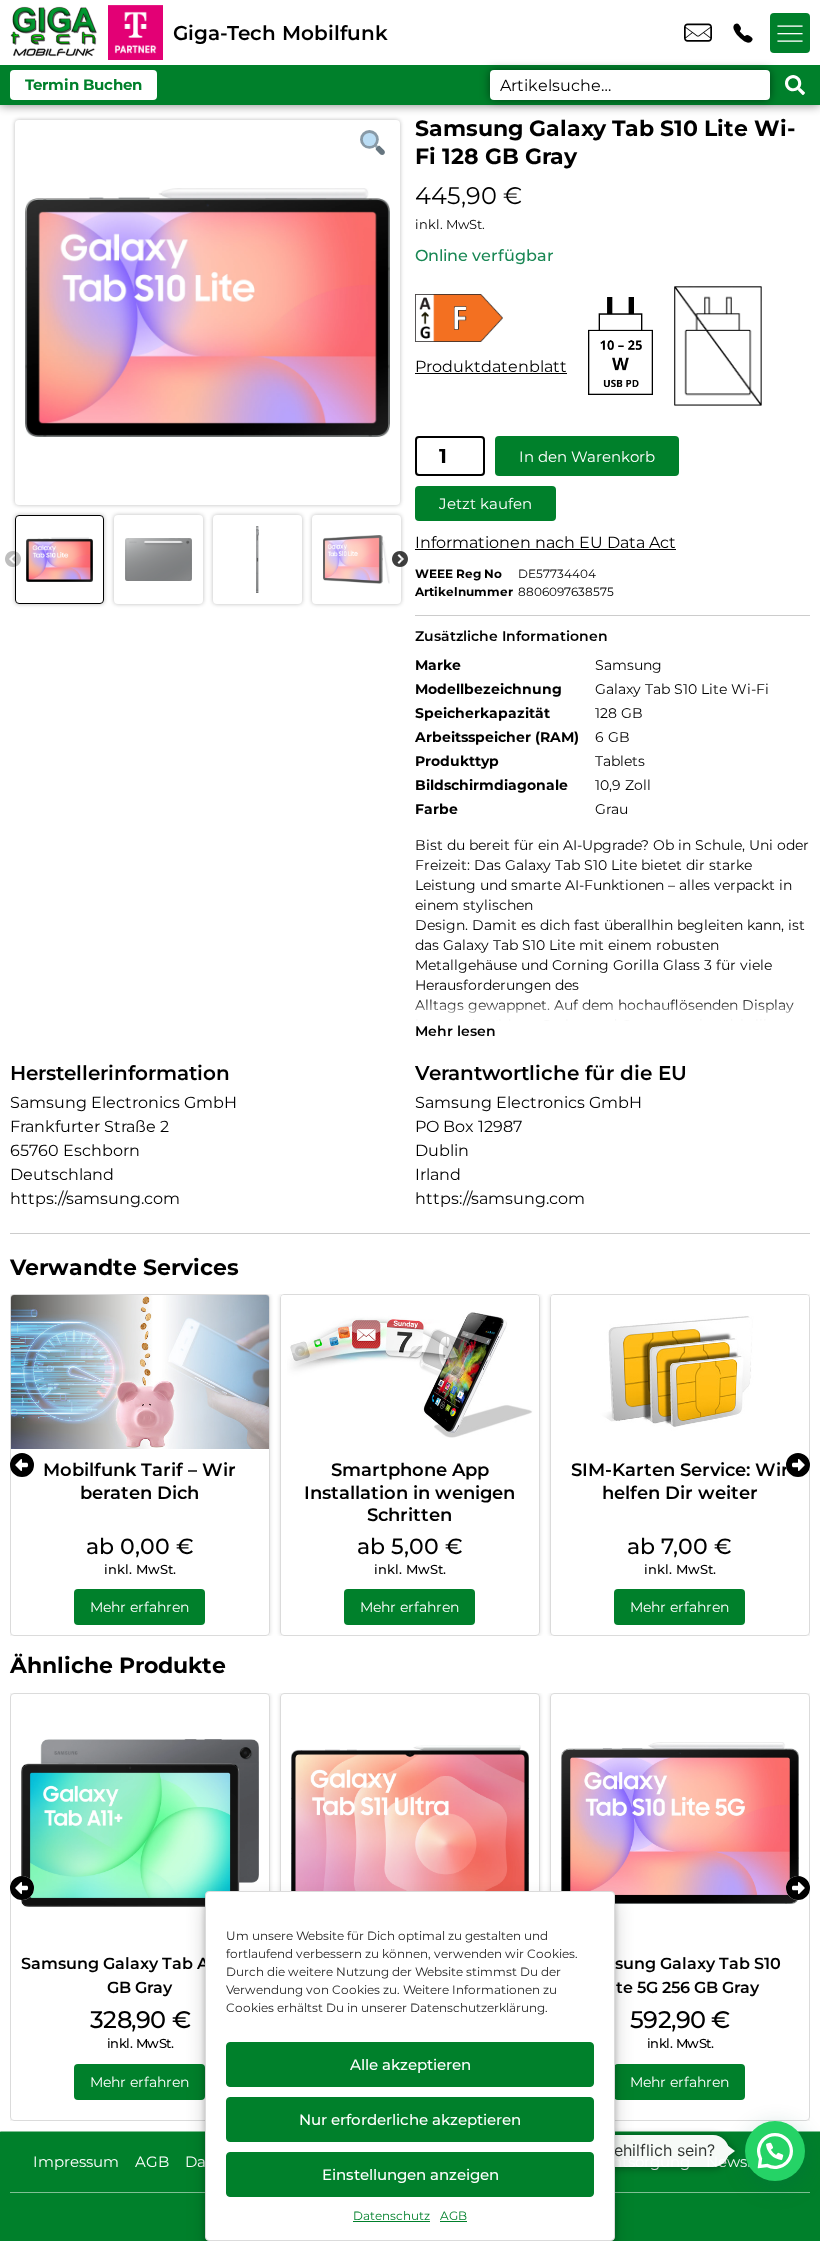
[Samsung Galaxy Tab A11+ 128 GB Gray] (140, 1823)
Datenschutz (391, 2215)
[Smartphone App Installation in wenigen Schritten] (410, 1372)
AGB (453, 2215)
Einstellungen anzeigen (410, 2174)
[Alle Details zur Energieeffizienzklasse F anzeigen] (491, 318)
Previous (13, 560)
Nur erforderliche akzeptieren (410, 2119)
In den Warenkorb (587, 456)
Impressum (76, 2161)
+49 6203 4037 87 (743, 33)
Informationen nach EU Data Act (545, 542)
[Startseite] (54, 32)
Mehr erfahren (139, 1607)
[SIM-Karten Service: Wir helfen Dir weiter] (680, 1372)
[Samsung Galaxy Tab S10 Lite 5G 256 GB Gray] (680, 1823)
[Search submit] (795, 85)
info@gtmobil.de (698, 33)
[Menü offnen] (790, 33)
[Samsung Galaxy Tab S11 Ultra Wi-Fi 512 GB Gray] (410, 1823)
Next (400, 560)
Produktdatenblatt (491, 366)
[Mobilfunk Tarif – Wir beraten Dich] (140, 1372)
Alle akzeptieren (410, 2064)
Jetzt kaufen (485, 503)
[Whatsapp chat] (775, 2151)
